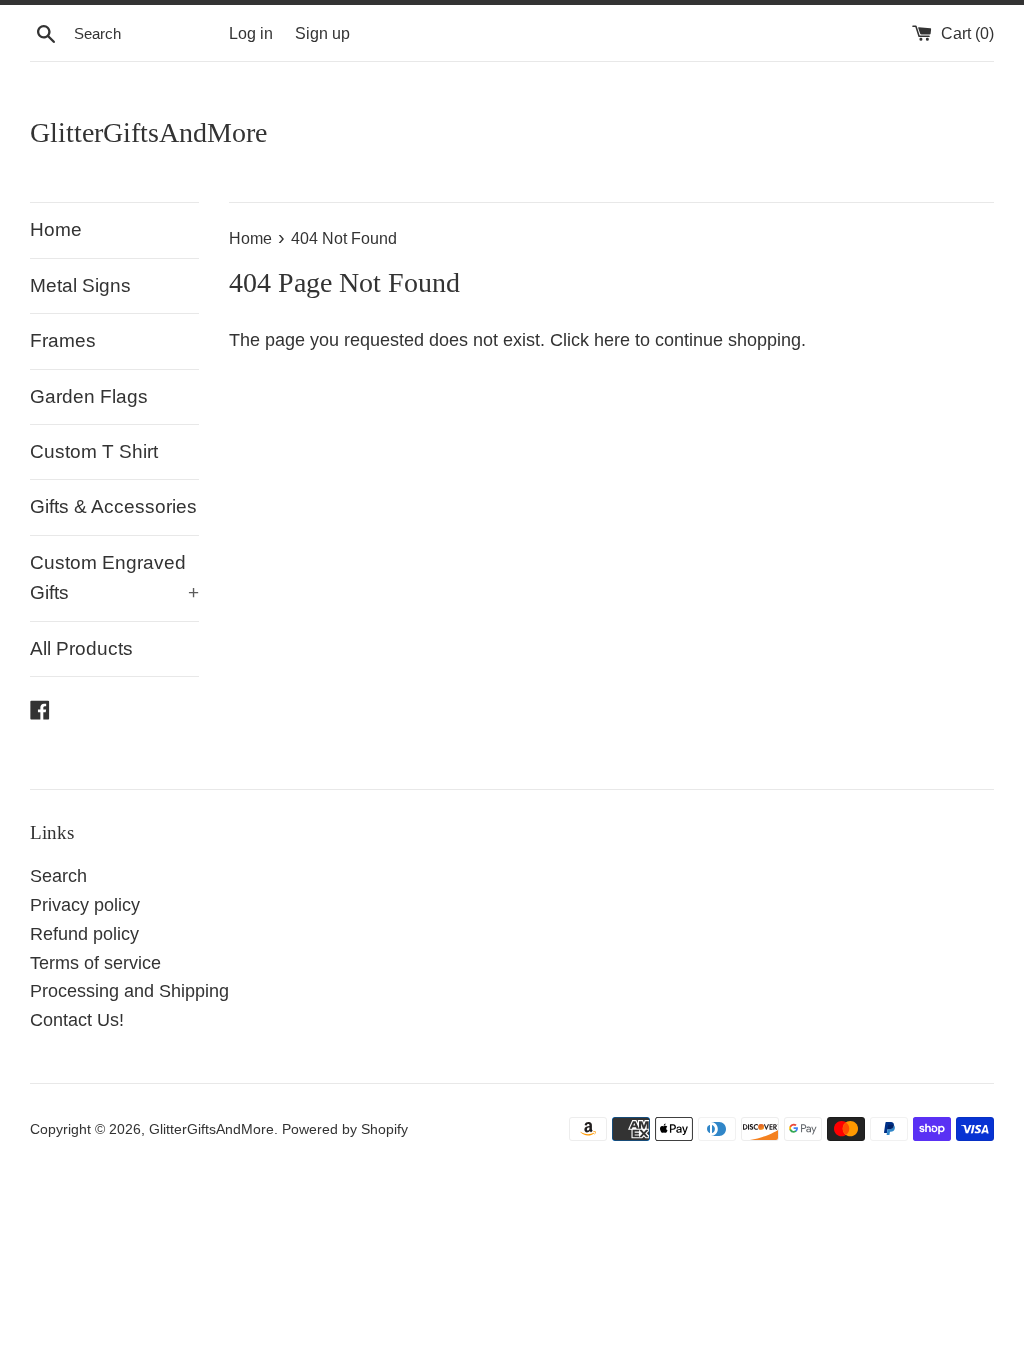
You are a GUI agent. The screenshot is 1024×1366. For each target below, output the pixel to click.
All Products (81, 648)
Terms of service (95, 963)
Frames (63, 340)
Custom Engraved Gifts (114, 577)
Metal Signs (80, 285)
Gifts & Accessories (113, 506)
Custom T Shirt (94, 451)
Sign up (322, 33)
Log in (251, 33)
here (612, 340)
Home (56, 229)
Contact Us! (77, 1020)
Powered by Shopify (345, 1129)
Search (58, 876)
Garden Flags (89, 396)
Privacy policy (85, 905)
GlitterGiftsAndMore (148, 132)
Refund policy (84, 934)
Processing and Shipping (129, 991)
